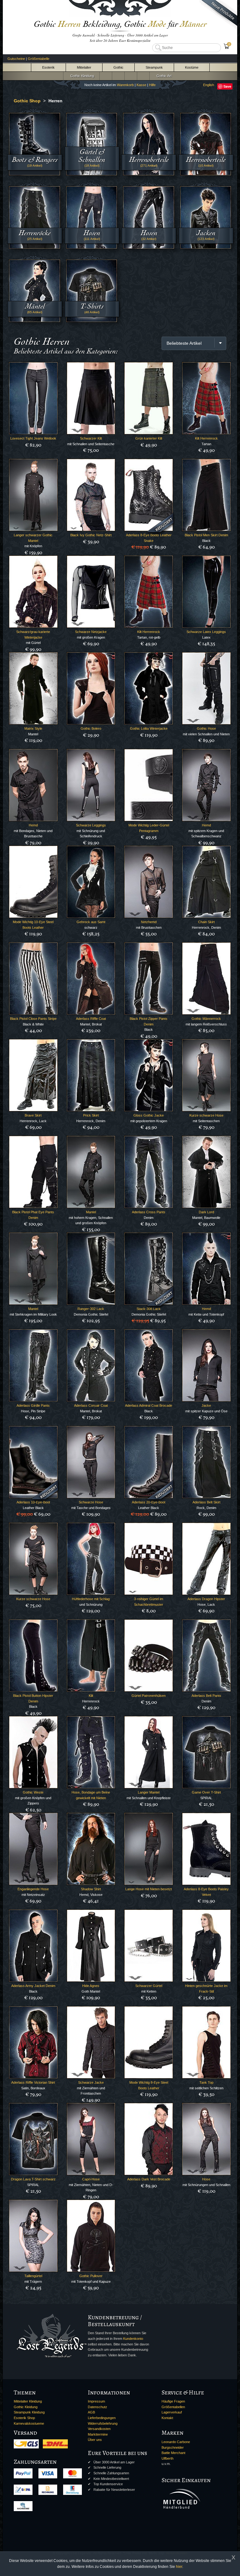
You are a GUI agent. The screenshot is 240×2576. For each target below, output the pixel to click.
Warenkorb (125, 85)
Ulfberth (167, 2458)
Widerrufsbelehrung (103, 2423)
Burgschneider (173, 2447)
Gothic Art (163, 76)
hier (179, 2567)
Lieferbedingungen (102, 2418)
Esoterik (48, 67)
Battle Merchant (173, 2453)
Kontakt (167, 2418)
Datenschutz (97, 2407)
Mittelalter (84, 67)
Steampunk (154, 67)
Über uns (95, 2440)
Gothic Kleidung (81, 76)
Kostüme (192, 67)
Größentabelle (39, 59)
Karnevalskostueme (29, 2423)
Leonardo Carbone (176, 2442)
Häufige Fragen (173, 2401)
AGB (91, 2412)
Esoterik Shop (24, 2418)
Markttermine (98, 2434)
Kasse (141, 85)
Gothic (118, 67)
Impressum (96, 2401)
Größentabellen (173, 2407)
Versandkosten (99, 2429)
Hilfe (152, 85)
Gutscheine (16, 59)
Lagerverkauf (172, 2412)
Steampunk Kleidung (29, 2412)
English (209, 85)
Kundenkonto (133, 2339)
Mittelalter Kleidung (28, 2401)
